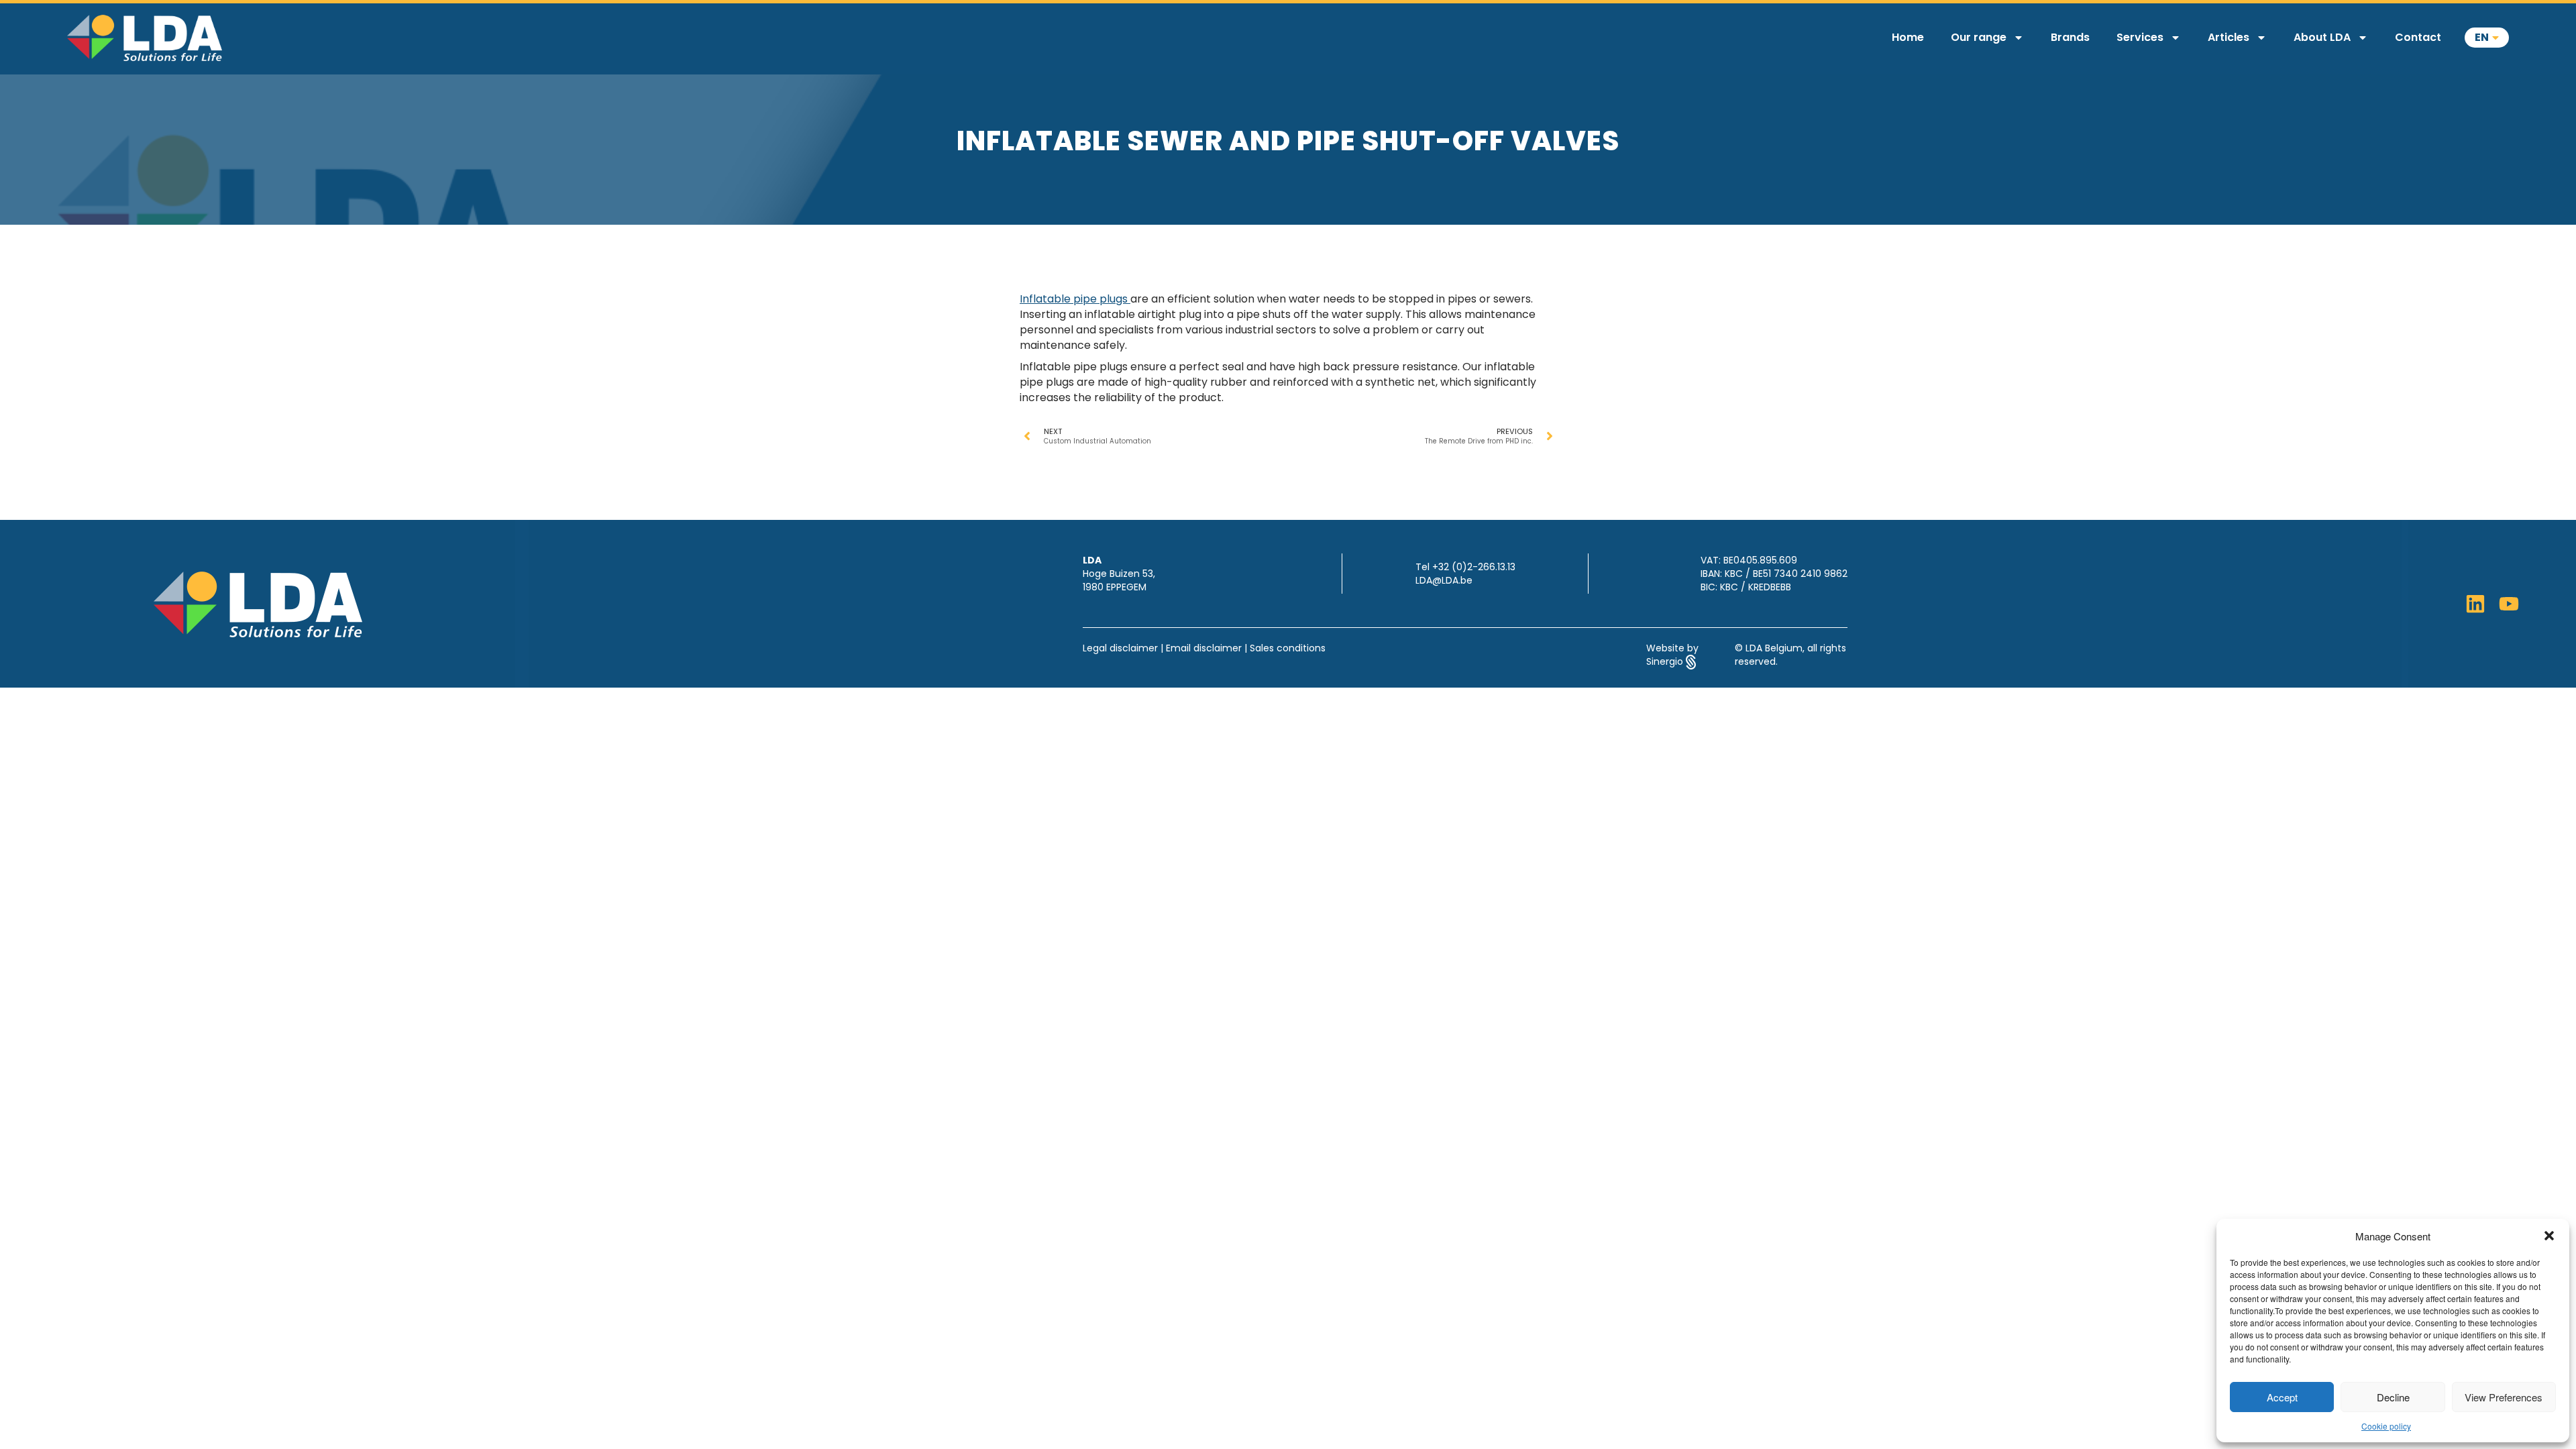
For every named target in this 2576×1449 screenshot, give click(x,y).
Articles (2229, 37)
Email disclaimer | (1208, 648)
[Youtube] (2509, 604)
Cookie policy (2386, 1426)
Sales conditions (1288, 648)
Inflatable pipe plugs (1075, 299)
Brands (2070, 37)
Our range (1979, 37)
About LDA (2322, 37)
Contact (2418, 37)
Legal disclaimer (1120, 648)
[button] (2549, 1236)
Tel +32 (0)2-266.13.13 (1465, 567)
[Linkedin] (2475, 604)
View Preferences (2504, 1397)
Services (2140, 37)
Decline (2393, 1397)
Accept (2282, 1397)
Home (1908, 37)
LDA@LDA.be (1444, 580)
